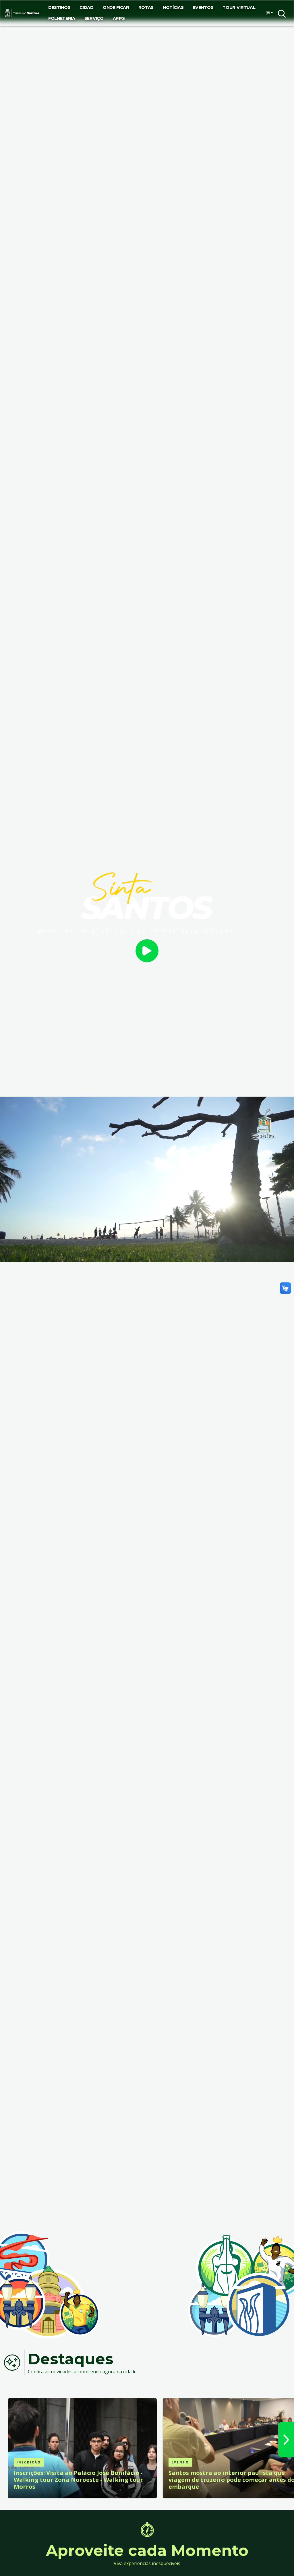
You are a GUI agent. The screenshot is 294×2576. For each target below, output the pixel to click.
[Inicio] (22, 13)
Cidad (86, 7)
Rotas (146, 7)
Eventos (203, 7)
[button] (268, 13)
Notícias (173, 7)
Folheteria (62, 18)
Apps (119, 18)
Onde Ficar (116, 7)
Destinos (59, 7)
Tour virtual (239, 7)
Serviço (94, 18)
